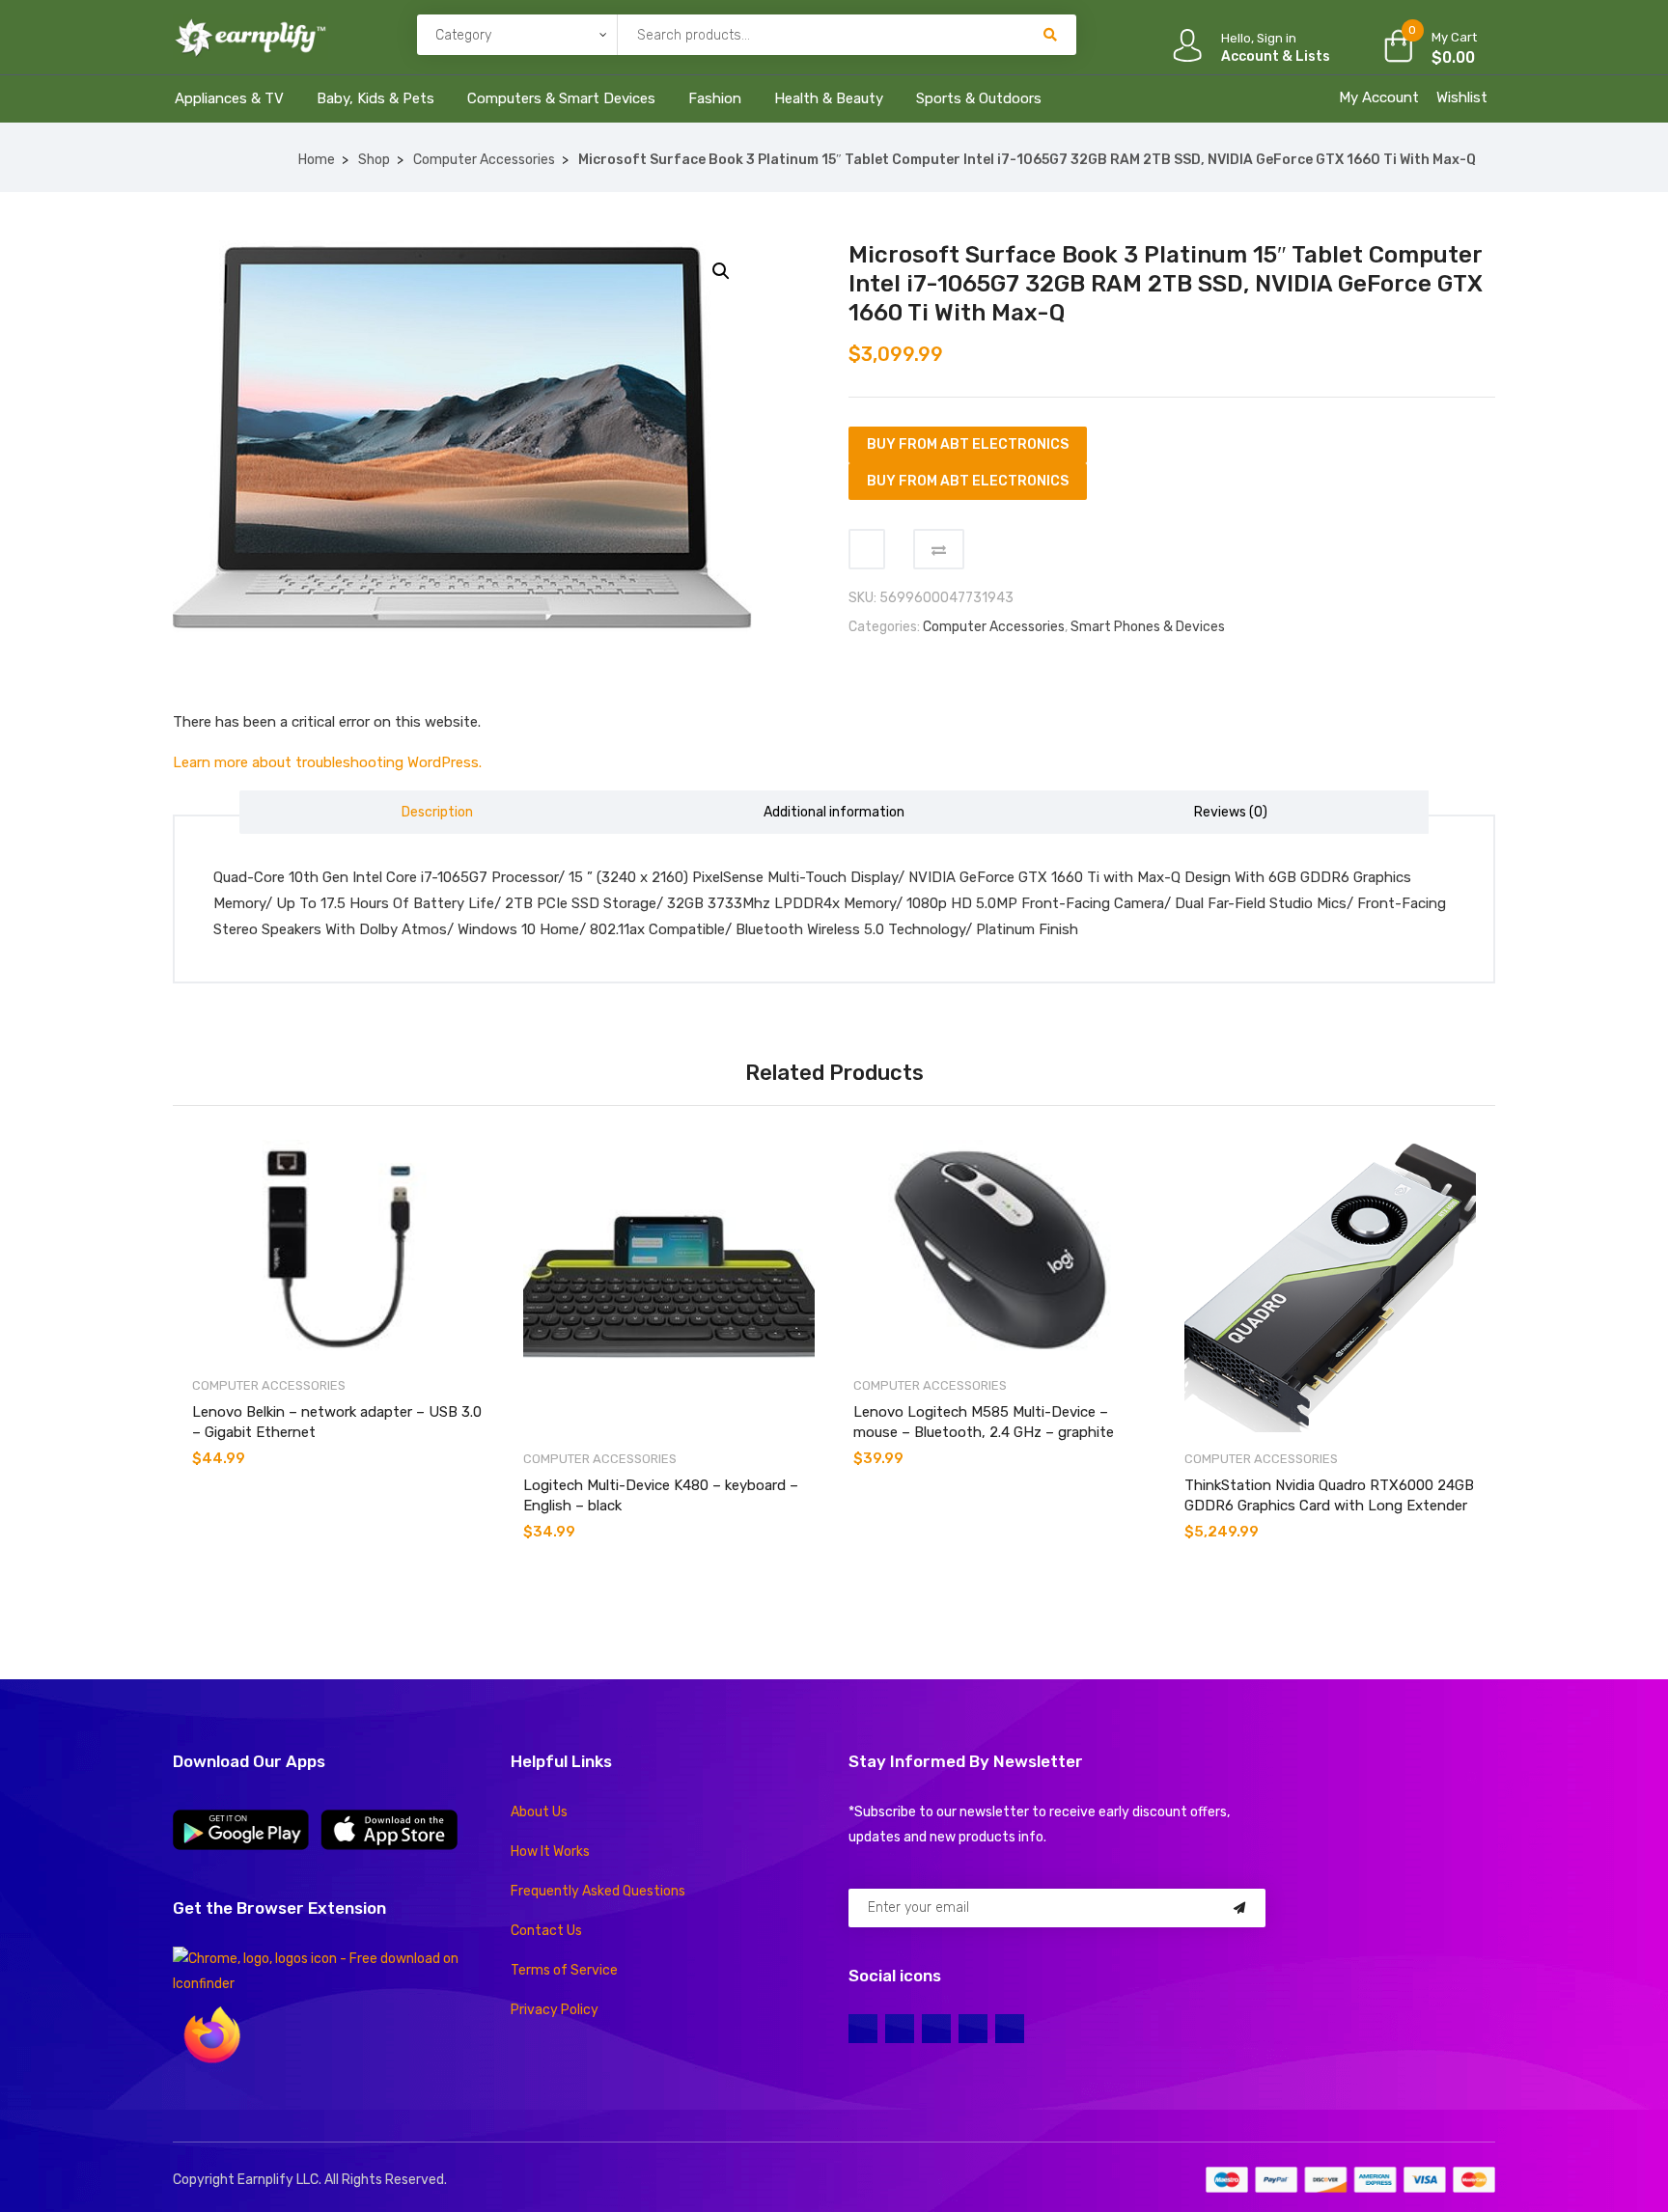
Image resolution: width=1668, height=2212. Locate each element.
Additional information (834, 812)
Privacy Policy (555, 2010)
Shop (374, 160)
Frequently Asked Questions (598, 1891)
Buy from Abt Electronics (968, 444)
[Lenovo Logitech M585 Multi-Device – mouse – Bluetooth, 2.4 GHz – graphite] (1000, 1249)
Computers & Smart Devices (561, 98)
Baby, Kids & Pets (375, 98)
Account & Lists (1276, 56)
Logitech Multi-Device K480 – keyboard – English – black (661, 1495)
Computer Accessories (484, 160)
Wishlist (1462, 97)
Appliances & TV (229, 98)
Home (317, 160)
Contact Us (546, 1931)
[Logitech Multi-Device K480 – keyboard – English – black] (669, 1286)
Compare (939, 549)
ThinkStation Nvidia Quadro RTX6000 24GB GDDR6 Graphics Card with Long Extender (1329, 1495)
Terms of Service (564, 1970)
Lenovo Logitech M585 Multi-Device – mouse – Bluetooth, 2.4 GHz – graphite (984, 1422)
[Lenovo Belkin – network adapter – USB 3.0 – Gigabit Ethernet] (338, 1249)
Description (437, 812)
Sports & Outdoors (979, 98)
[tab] (438, 812)
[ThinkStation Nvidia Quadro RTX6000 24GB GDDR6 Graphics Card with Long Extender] (1331, 1286)
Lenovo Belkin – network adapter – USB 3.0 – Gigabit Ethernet (337, 1422)
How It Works (550, 1852)
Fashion (715, 98)
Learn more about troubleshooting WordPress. (327, 762)
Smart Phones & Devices (1148, 627)
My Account (1379, 97)
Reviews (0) (1231, 812)
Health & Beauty (829, 98)
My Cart (1454, 37)
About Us (539, 1812)
